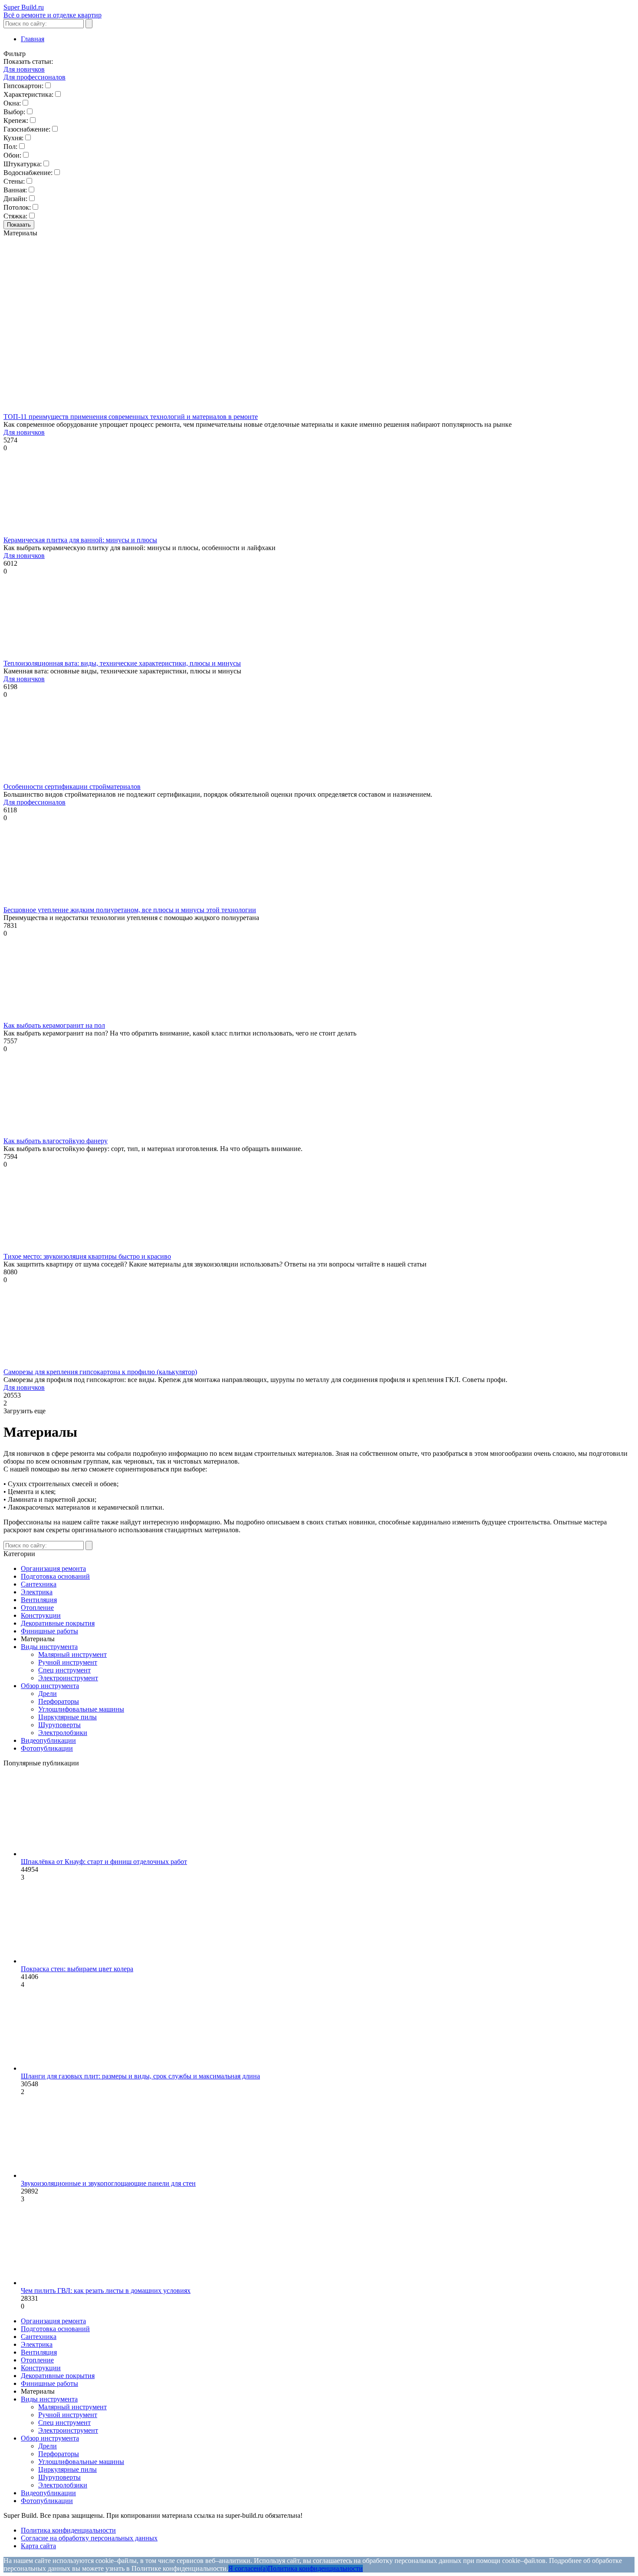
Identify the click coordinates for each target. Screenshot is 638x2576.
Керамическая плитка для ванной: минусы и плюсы (80, 540)
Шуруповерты (59, 1725)
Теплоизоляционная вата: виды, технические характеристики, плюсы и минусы (122, 663)
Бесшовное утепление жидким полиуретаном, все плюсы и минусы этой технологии (130, 910)
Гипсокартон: (23, 86)
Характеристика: (28, 94)
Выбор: (14, 112)
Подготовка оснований (55, 1576)
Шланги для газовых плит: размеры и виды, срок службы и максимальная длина (140, 2076)
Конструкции (41, 1615)
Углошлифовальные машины (81, 1709)
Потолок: (17, 207)
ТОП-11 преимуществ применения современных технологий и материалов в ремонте (131, 417)
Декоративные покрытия (58, 1623)
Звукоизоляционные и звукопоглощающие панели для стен (108, 2183)
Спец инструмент (64, 1670)
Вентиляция (39, 1600)
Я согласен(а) (248, 2568)
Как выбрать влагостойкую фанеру (56, 1141)
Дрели (48, 1694)
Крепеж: (16, 120)
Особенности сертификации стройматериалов (72, 787)
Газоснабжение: (27, 129)
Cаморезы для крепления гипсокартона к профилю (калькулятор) (100, 1372)
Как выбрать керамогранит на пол (54, 1025)
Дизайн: (15, 199)
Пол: (10, 147)
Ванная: (15, 190)
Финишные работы (49, 1631)
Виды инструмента (49, 1647)
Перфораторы (59, 1701)
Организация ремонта (53, 1568)
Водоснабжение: (28, 173)
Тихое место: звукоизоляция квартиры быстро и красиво (87, 1256)
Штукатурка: (23, 164)
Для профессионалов (35, 77)
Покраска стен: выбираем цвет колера (77, 1969)
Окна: (12, 103)
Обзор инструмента (50, 1686)
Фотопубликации (47, 1748)
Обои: (12, 155)
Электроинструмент (68, 1678)
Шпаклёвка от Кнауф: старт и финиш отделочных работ (104, 1862)
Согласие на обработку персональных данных (89, 2538)
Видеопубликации (48, 1740)
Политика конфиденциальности (68, 2530)
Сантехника (39, 1584)
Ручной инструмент (68, 1662)
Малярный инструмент (72, 1654)
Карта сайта (38, 2546)
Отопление (37, 1608)
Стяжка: (15, 216)
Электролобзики (63, 1733)
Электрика (37, 1592)
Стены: (14, 181)
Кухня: (13, 138)
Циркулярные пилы (67, 1717)
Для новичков (24, 69)
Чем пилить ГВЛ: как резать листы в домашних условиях (106, 2291)
